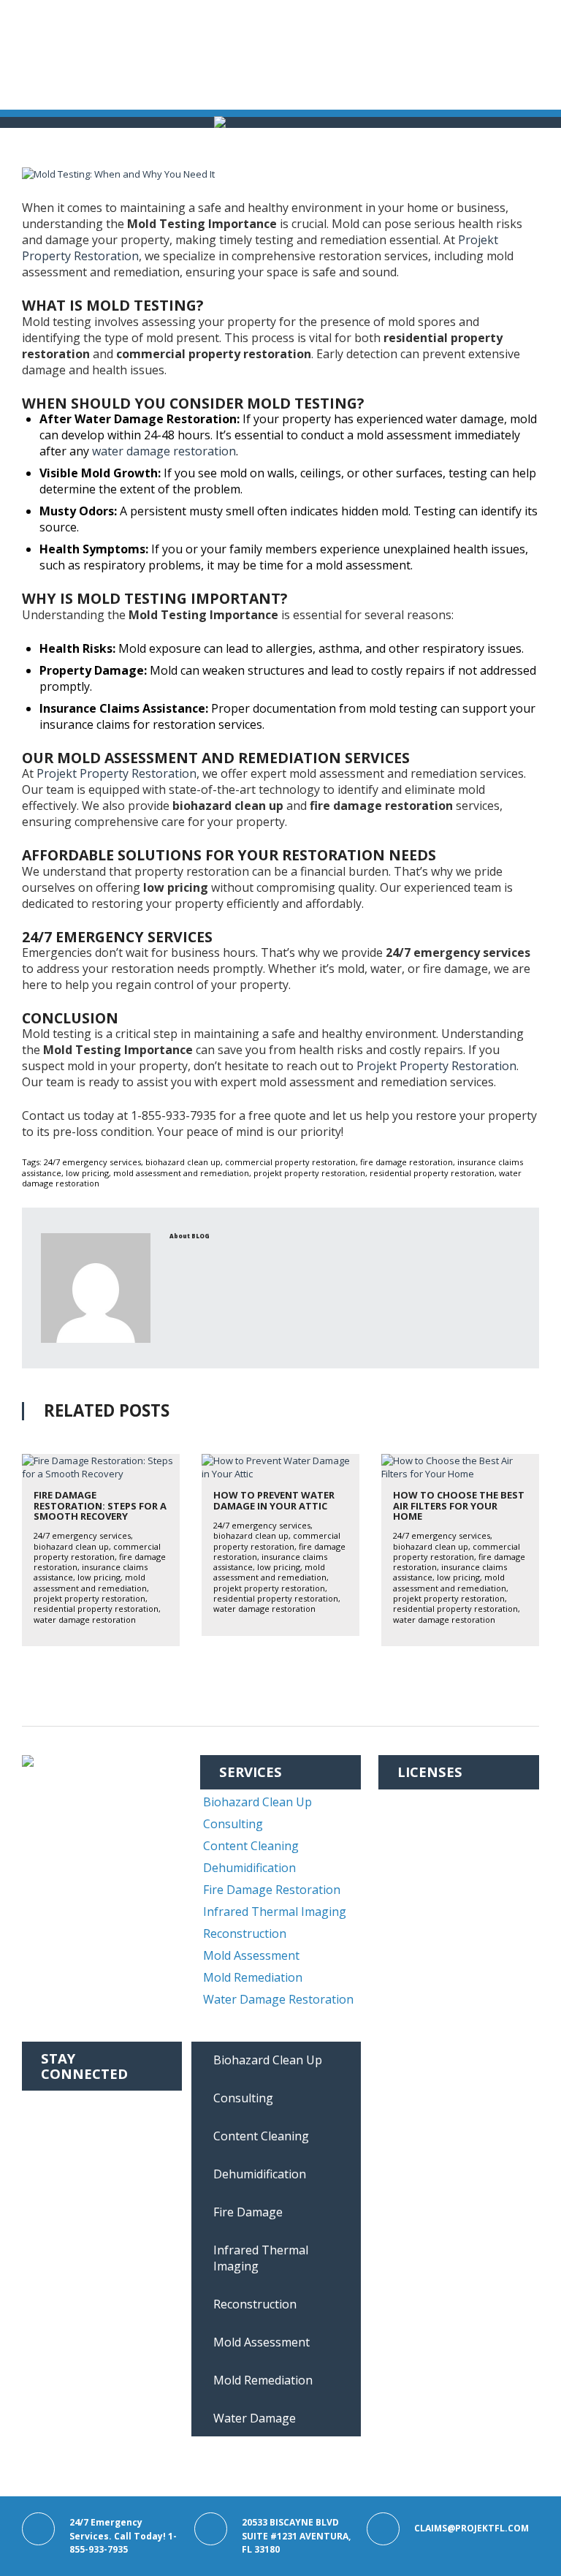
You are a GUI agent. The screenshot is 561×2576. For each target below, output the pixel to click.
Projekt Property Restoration (117, 773)
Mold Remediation (253, 1977)
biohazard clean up (183, 1162)
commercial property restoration (290, 1162)
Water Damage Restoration (278, 1999)
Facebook (69, 2104)
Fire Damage (248, 2212)
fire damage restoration (407, 1162)
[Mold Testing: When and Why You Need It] (280, 174)
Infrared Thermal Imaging (275, 1912)
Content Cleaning (251, 1846)
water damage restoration (164, 451)
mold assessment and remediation (181, 1173)
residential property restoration (432, 1173)
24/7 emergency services (92, 1162)
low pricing (87, 1173)
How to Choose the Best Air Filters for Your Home (459, 1505)
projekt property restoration (309, 1173)
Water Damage (255, 2418)
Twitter (63, 2148)
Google (61, 2170)
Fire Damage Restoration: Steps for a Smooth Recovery (100, 1505)
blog (201, 1236)
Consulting (233, 1824)
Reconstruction (245, 1933)
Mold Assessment (251, 1955)
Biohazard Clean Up (257, 1802)
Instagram (71, 2126)
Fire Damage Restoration (272, 1890)
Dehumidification (249, 1868)
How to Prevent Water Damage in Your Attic (274, 1500)
